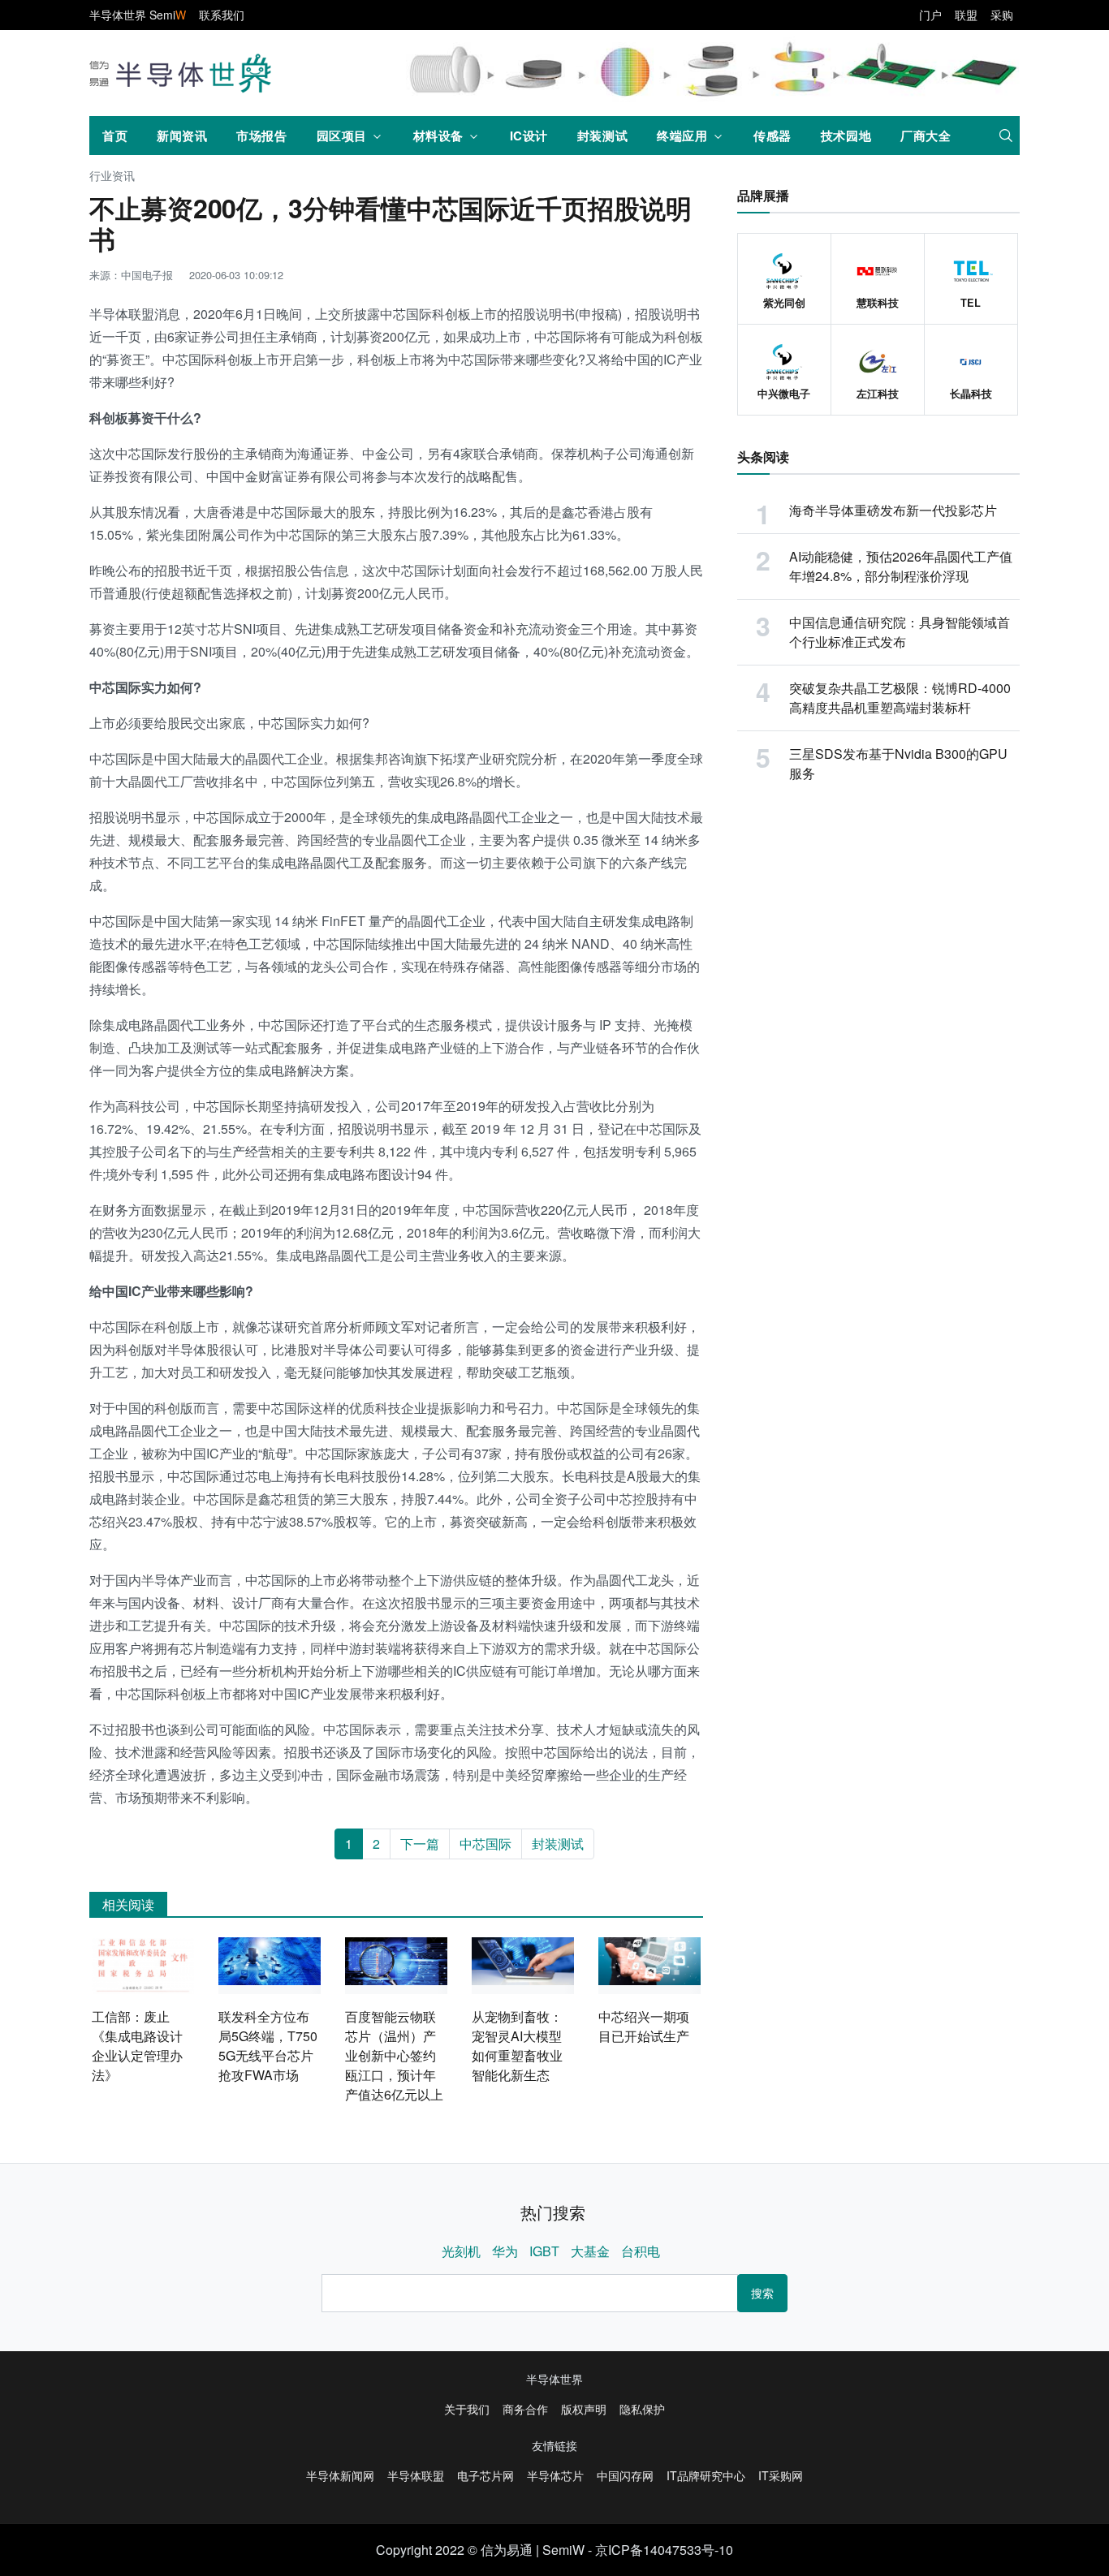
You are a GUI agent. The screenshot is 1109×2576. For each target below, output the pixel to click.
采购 (1002, 15)
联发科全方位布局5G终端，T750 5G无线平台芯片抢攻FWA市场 (268, 2046)
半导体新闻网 (340, 2475)
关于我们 (467, 2409)
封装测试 (602, 136)
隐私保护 (642, 2409)
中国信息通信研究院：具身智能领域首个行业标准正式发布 (900, 632)
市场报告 (261, 136)
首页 (115, 136)
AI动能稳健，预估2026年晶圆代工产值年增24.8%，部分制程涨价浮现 (901, 566)
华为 (505, 2251)
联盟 (966, 15)
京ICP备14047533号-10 (664, 2550)
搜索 (762, 2293)
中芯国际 (485, 1844)
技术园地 (846, 136)
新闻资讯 (182, 136)
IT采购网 (781, 2475)
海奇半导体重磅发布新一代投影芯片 (893, 510)
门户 (930, 15)
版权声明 (584, 2409)
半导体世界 (554, 2379)
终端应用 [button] (682, 136)
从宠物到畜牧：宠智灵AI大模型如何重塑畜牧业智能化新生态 (517, 2046)
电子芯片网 (485, 2475)
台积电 (641, 2251)
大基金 (590, 2251)
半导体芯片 (555, 2475)
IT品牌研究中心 (706, 2475)
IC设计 (529, 136)
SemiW (563, 2550)
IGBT (544, 2251)
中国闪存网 (625, 2475)
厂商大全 (926, 136)
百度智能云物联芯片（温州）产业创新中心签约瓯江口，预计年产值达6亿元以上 (394, 2055)
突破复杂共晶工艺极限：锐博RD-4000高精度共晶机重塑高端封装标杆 (900, 698)
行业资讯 (112, 177)
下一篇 (420, 1844)
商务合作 (525, 2409)
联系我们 (222, 15)
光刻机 (461, 2251)
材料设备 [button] (438, 136)
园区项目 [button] (342, 136)
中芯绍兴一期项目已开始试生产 (644, 2026)
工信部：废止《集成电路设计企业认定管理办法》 (137, 2046)
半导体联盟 (416, 2475)
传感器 (772, 136)
